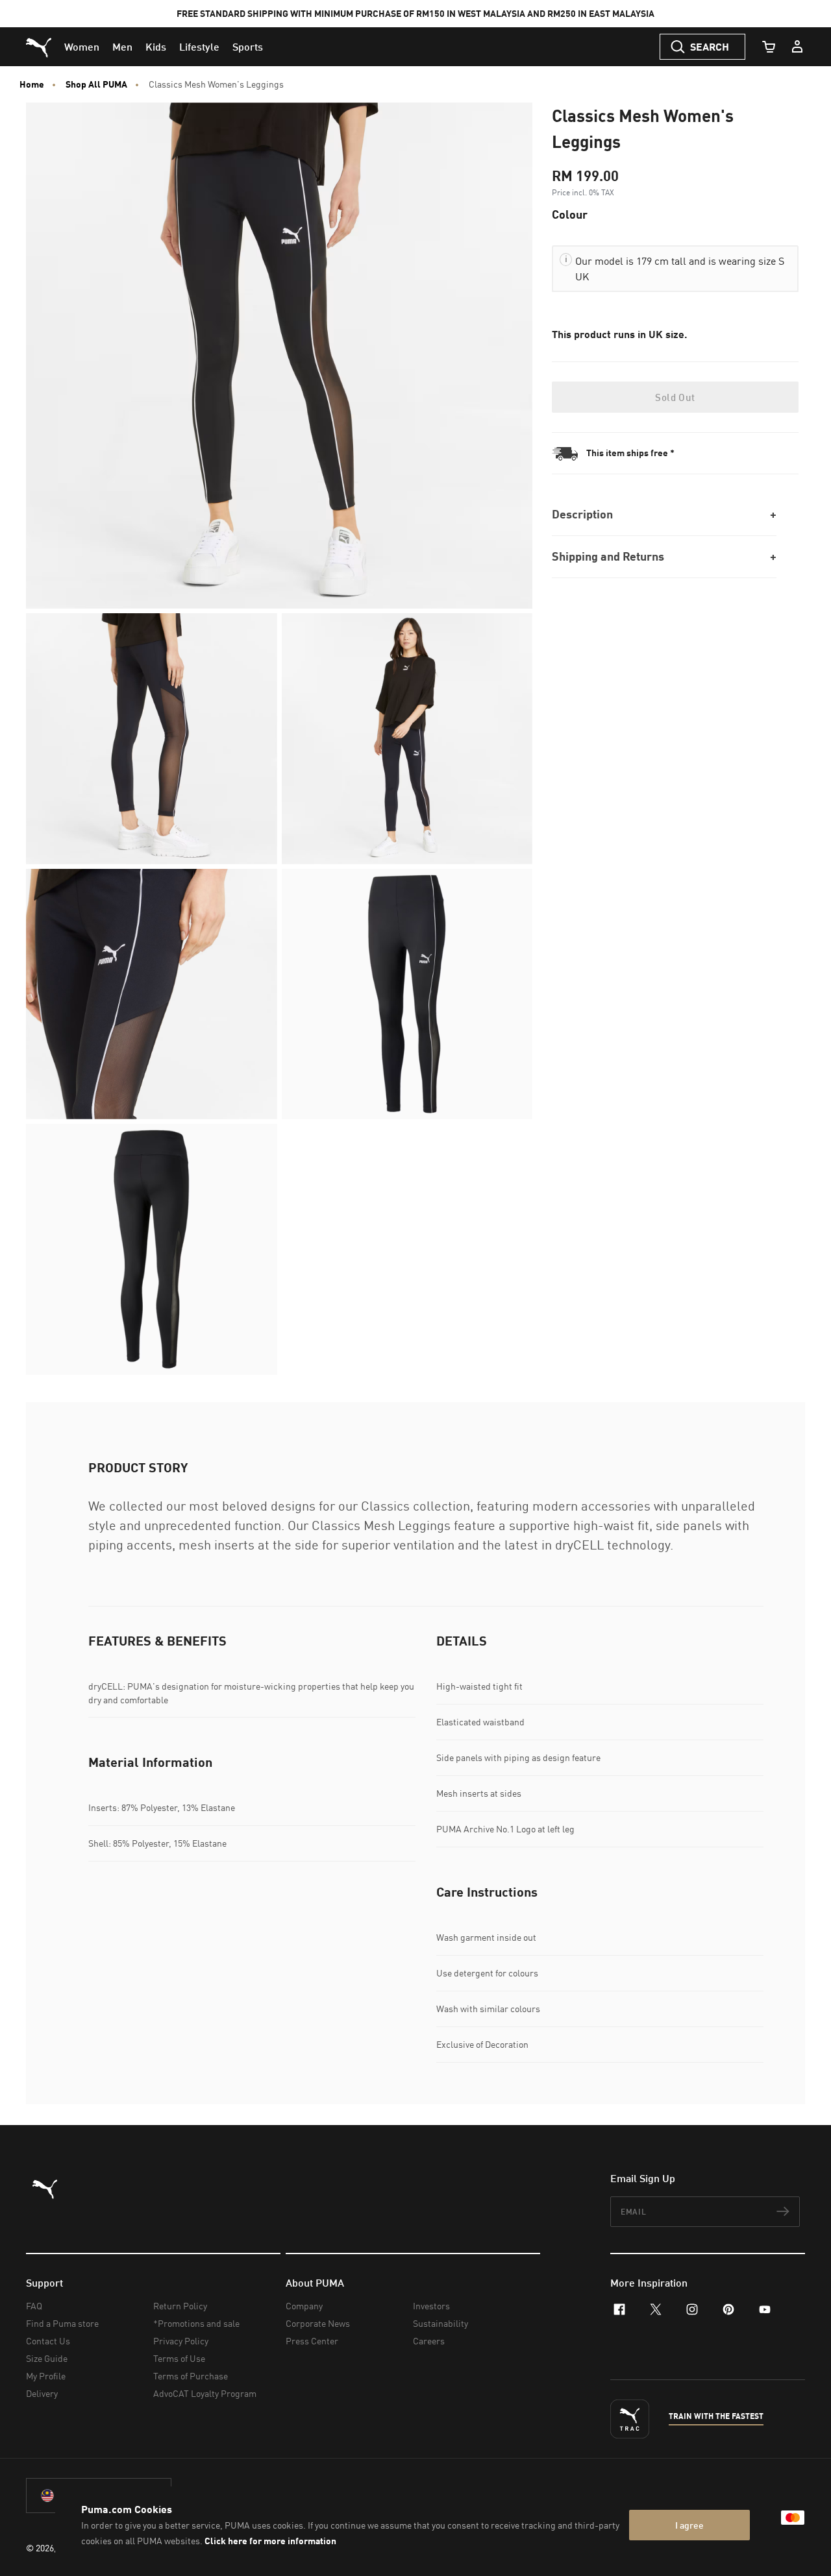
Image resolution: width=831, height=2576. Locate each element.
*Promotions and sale (196, 2323)
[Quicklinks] (797, 47)
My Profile (46, 2376)
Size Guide (47, 2358)
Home (32, 84)
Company (304, 2306)
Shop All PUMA (96, 84)
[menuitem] (82, 47)
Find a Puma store (62, 2323)
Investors (431, 2306)
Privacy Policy (181, 2341)
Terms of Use (179, 2358)
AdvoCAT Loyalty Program (205, 2393)
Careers (429, 2341)
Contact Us (48, 2341)
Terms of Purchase (191, 2376)
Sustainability (440, 2323)
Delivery (42, 2393)
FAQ (34, 2306)
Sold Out (675, 397)
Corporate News (318, 2323)
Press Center (312, 2341)
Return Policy (180, 2306)
